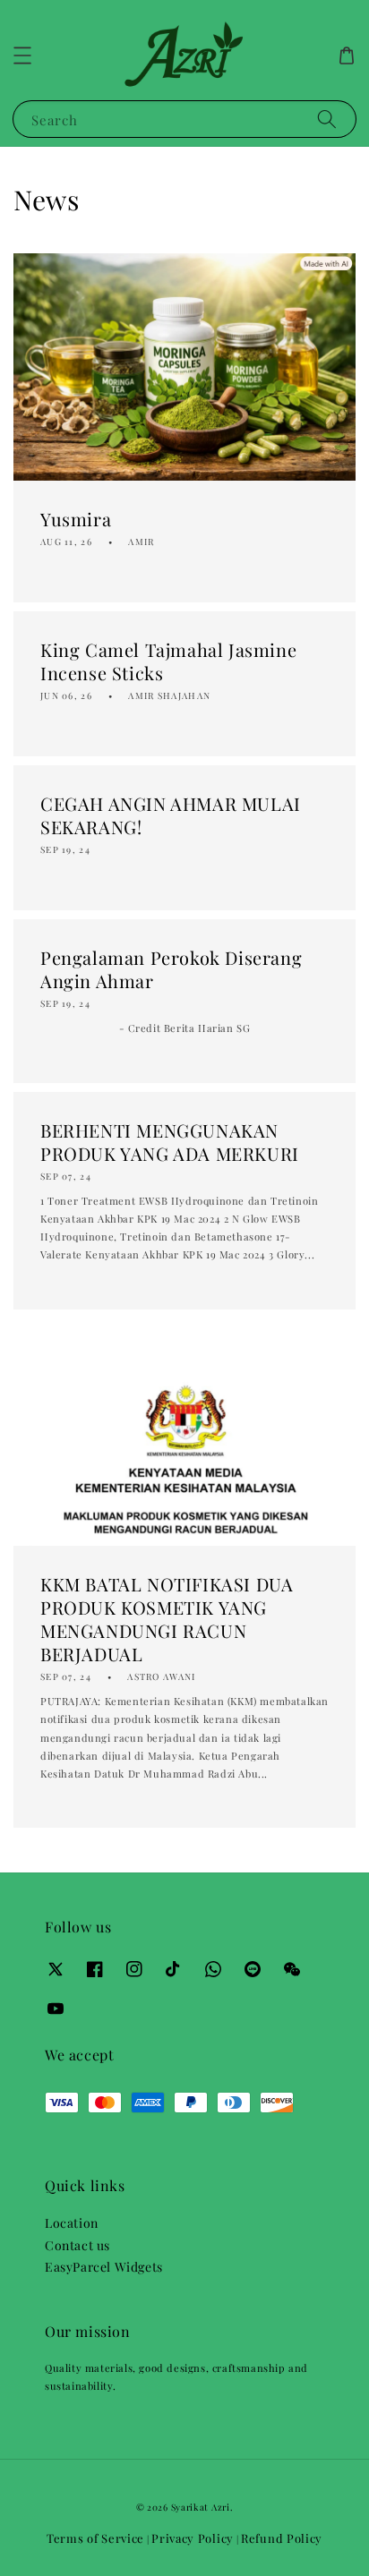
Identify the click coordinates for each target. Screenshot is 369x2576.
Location (72, 2223)
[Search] (327, 119)
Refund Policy (282, 2538)
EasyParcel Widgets (104, 2267)
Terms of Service (95, 2538)
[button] (22, 55)
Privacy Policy (193, 2538)
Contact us (77, 2245)
